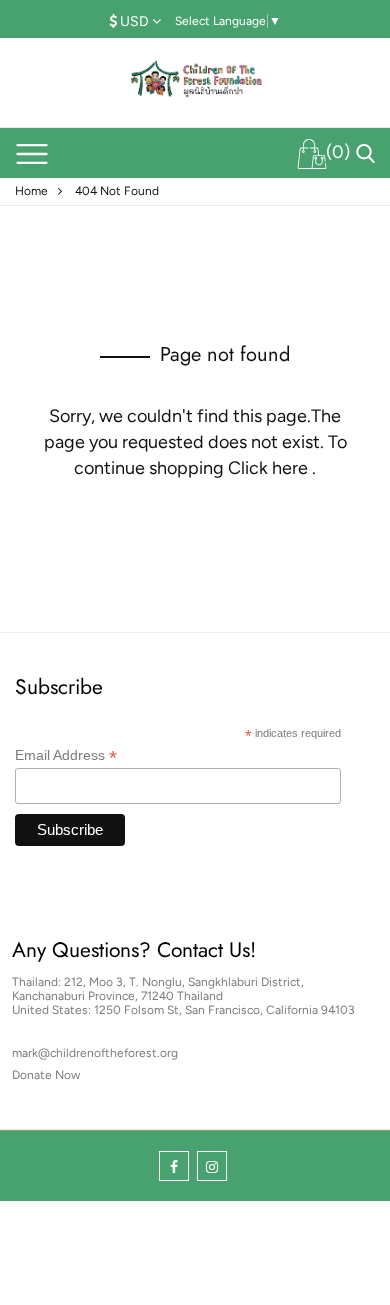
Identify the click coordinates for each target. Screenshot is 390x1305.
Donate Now (46, 1075)
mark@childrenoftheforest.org (95, 1053)
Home (31, 191)
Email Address (66, 755)
